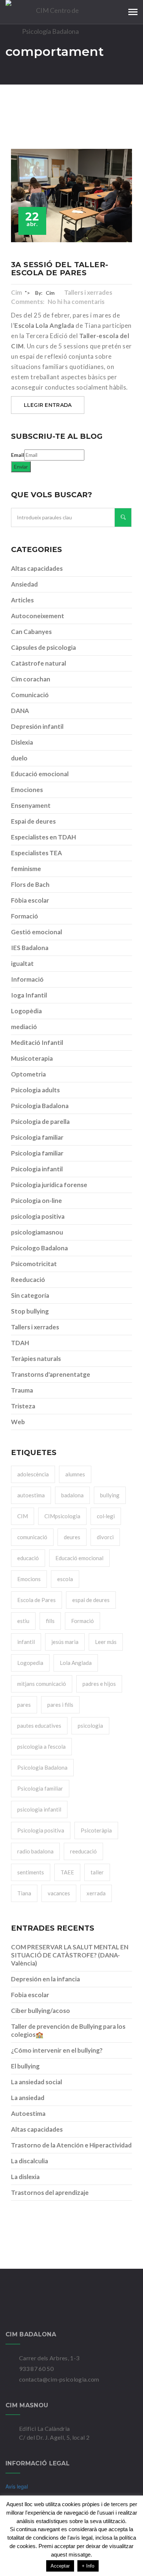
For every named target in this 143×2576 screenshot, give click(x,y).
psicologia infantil (39, 1809)
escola (65, 1579)
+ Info (88, 2566)
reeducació (83, 1851)
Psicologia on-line (36, 1201)
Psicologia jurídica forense (49, 1185)
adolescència (33, 1474)
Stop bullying (30, 1311)
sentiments (31, 1872)
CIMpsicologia (62, 1516)
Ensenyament (31, 805)
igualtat (22, 963)
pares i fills (60, 1705)
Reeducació (28, 1280)
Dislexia (22, 742)
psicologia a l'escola (41, 1746)
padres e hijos (99, 1684)
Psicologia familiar (37, 1137)
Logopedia (30, 1663)
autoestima (31, 1495)
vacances (59, 1893)
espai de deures (91, 1600)
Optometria (28, 1074)
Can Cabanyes (31, 632)
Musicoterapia (32, 1058)
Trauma (22, 1390)
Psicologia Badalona (40, 1106)
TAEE (67, 1872)
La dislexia (25, 2177)
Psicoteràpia (96, 1830)
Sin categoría (30, 1295)
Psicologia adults (35, 1090)
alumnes (75, 1474)
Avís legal (17, 2486)
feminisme (26, 869)
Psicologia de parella (40, 1122)
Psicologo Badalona (39, 1248)
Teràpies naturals (36, 1359)
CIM (23, 1516)
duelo (19, 758)
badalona (72, 1495)
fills (50, 1621)
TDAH (20, 1343)
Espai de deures (33, 821)
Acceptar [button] (60, 2566)
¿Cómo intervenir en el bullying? (57, 2050)
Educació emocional (40, 774)
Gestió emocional (36, 932)
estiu (23, 1621)
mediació (24, 1027)
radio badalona (35, 1851)
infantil (26, 1642)
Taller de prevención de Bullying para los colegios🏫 (68, 2030)
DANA (20, 711)
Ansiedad (24, 584)
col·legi (106, 1516)
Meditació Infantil (37, 1042)
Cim (16, 292)
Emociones (27, 790)
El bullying (25, 2066)
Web (18, 1422)
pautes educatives (39, 1726)
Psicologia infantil (37, 1169)
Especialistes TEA (36, 853)
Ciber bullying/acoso (41, 2011)
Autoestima (28, 2113)
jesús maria (65, 1642)
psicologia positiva (38, 1216)
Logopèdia (26, 1011)
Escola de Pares (36, 1600)
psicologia (90, 1726)
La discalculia (30, 2161)
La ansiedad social (36, 2082)
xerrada (96, 1893)
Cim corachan (31, 679)
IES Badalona (30, 948)
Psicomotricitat (34, 1264)
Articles (22, 600)
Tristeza (23, 1406)
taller (97, 1872)
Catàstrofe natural (38, 663)
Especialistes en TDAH (43, 837)
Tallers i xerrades (89, 292)
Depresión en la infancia (45, 1979)
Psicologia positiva (41, 1830)
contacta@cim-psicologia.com (59, 2379)
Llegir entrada (48, 405)
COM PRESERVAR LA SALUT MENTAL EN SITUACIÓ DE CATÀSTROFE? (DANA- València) (70, 1955)
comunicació (32, 1537)
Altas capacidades (37, 568)
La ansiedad (28, 2098)
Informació (27, 979)
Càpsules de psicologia (43, 647)
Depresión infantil (37, 726)
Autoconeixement (38, 616)
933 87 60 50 (36, 2369)
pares (24, 1705)
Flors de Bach (30, 884)
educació (28, 1558)
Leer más (106, 1642)
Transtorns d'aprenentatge (51, 1374)
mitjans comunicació (42, 1684)
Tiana (24, 1893)
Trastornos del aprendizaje (50, 2192)
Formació (25, 916)
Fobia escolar (30, 1995)
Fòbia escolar (30, 900)
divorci (105, 1537)
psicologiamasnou (37, 1232)
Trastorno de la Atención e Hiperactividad (71, 2145)
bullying (110, 1495)
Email (18, 455)
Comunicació (30, 695)
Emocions (29, 1579)
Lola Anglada (76, 1663)
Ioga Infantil (29, 995)
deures (72, 1537)
